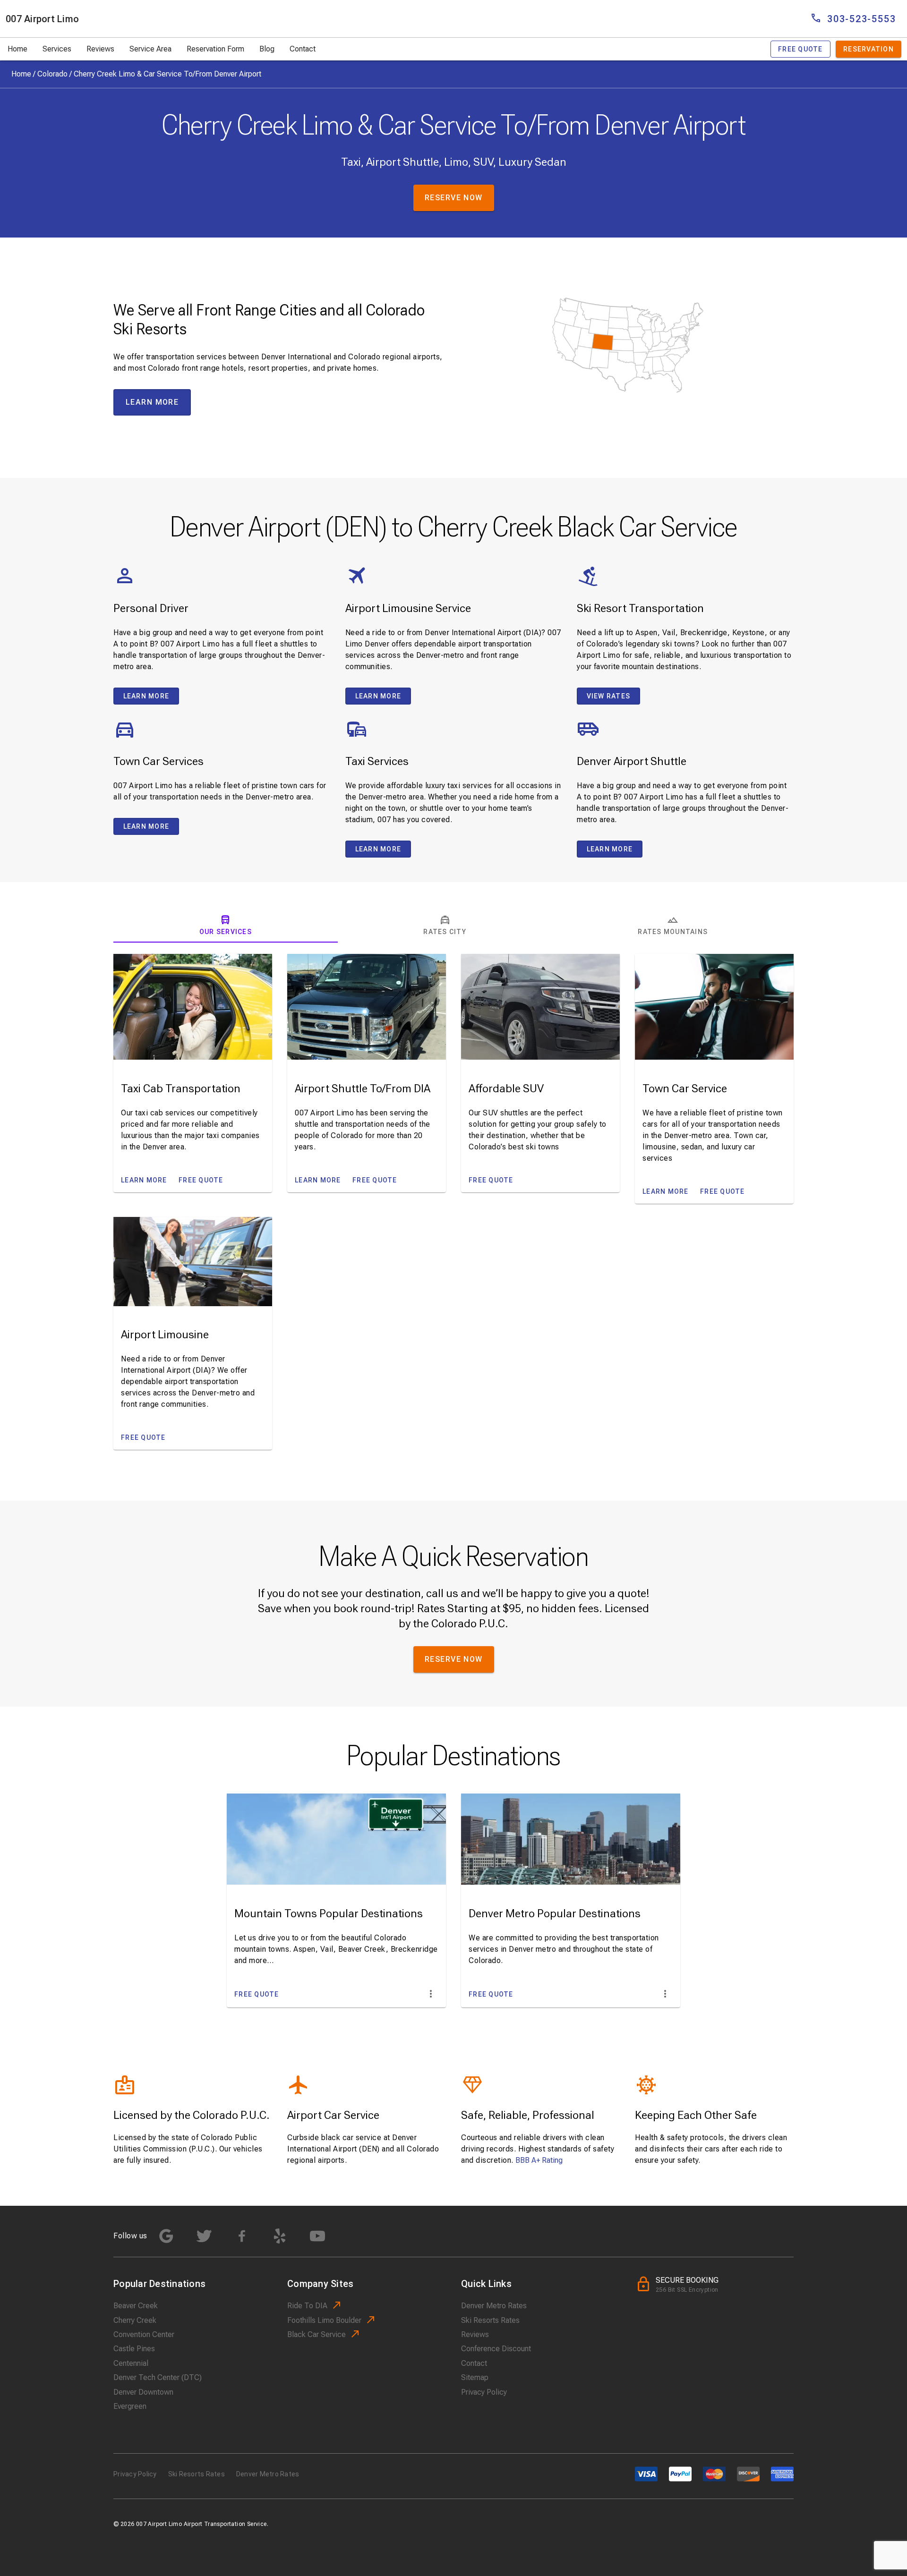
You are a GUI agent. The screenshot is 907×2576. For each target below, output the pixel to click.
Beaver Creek (136, 2306)
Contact (303, 49)
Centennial (131, 2363)
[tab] (226, 926)
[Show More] (431, 1994)
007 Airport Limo (42, 19)
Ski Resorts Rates (490, 2320)
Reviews (100, 49)
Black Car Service (317, 2334)
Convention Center (144, 2334)
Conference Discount (496, 2349)
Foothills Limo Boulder (324, 2320)
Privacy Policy (484, 2392)
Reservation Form (215, 49)
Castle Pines (134, 2349)
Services (57, 49)
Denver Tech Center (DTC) (158, 2377)
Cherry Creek (135, 2320)
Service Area (150, 49)
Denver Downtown (143, 2392)
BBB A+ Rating (539, 2160)
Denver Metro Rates (494, 2306)
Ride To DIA (307, 2306)
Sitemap (475, 2377)
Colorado (52, 74)
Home (17, 49)
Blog (267, 49)
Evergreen (130, 2406)
